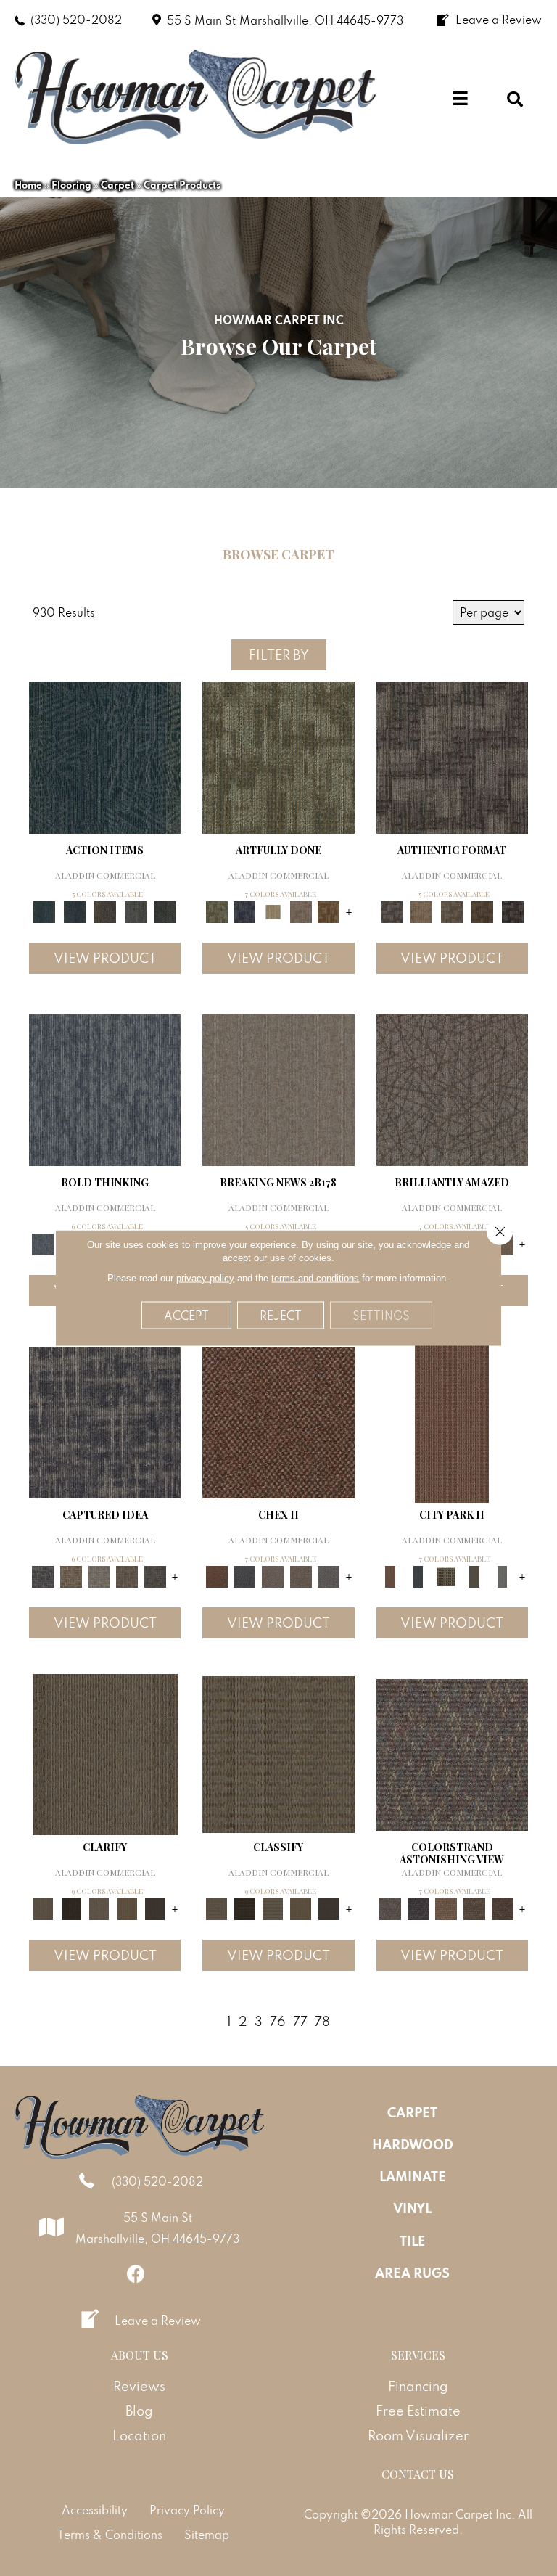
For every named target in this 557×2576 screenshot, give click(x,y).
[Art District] (273, 1576)
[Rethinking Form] (482, 911)
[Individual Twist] (452, 911)
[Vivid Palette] (329, 911)
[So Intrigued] (452, 1089)
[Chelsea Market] (278, 1421)
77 (300, 2021)
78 (322, 2021)
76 (278, 2021)
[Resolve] (105, 1753)
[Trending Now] (278, 1089)
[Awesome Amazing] (301, 911)
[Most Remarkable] (245, 911)
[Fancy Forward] (452, 1753)
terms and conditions (315, 1278)
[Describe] (99, 1908)
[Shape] (105, 1089)
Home (28, 185)
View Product (105, 958)
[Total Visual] (446, 1908)
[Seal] (156, 1576)
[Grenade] (71, 1576)
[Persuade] (127, 1908)
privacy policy (205, 1278)
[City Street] (165, 911)
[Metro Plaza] (301, 1576)
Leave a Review (158, 2321)
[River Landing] (245, 1576)
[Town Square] (329, 1576)
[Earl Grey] (136, 911)
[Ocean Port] (75, 911)
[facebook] (136, 2274)
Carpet (117, 185)
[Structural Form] (513, 911)
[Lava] (99, 1576)
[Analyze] (71, 1908)
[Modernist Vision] (273, 911)
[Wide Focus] (418, 1908)
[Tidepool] (105, 756)
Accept (186, 1316)
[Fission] (127, 1576)
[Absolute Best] (475, 1908)
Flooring (71, 185)
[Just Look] (502, 1908)
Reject (281, 1316)
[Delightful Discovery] (278, 756)
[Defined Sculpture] (421, 911)
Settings (381, 1316)
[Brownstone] (105, 911)
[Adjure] (156, 1908)
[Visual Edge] (452, 756)
